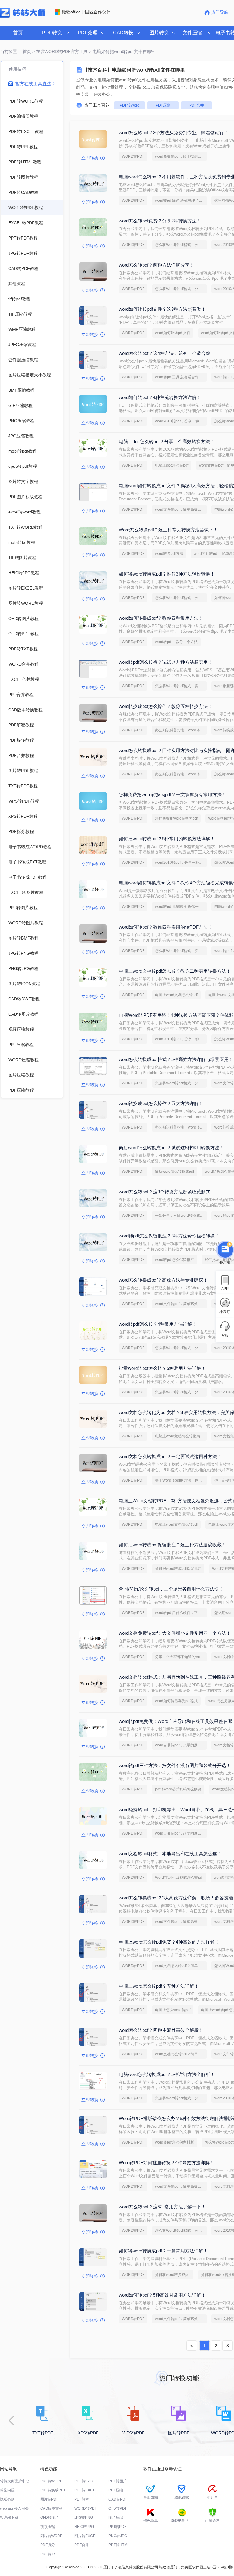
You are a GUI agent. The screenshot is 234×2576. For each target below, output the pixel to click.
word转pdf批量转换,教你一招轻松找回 (181, 907)
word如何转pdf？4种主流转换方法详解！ (160, 397)
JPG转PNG (84, 2518)
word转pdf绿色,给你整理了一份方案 (181, 201)
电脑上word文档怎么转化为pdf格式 (181, 1436)
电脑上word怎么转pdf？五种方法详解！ (159, 1986)
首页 (18, 33)
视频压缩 (48, 2527)
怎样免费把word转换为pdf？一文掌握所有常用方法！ (172, 794)
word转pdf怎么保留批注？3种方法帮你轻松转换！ (169, 1236)
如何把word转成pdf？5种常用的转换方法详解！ (167, 839)
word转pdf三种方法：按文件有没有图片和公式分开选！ (175, 1765)
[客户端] (225, 1251)
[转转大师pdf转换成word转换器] (23, 16)
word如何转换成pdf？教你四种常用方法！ (161, 618)
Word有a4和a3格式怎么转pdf (179, 1878)
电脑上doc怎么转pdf (172, 465)
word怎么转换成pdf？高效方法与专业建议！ (163, 1280)
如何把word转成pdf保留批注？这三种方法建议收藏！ (172, 1545)
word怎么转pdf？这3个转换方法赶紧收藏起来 (165, 1192)
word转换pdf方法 (169, 554)
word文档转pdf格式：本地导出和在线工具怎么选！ (170, 1854)
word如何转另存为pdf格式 (176, 1701)
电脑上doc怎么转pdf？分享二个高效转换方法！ (167, 441)
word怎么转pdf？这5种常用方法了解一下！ (162, 2207)
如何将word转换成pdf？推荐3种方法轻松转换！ (167, 574)
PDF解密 (82, 2499)
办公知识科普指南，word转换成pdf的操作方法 (181, 730)
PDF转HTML (119, 2545)
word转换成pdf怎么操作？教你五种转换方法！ (166, 706)
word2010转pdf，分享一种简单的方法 (181, 421)
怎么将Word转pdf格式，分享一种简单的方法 (181, 245)
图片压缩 (116, 2518)
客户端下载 (9, 2518)
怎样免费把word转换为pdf (176, 818)
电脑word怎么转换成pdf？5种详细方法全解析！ (167, 2074)
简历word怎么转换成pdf (175, 1171)
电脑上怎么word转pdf (173, 2010)
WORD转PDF (133, 156)
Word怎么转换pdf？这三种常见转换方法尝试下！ (168, 530)
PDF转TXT (49, 2554)
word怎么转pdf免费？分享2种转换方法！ (160, 221)
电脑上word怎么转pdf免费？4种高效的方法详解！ (169, 1942)
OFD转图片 (50, 2518)
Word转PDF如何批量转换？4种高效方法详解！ (167, 2163)
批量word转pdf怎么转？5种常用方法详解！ (162, 1368)
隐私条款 (7, 2499)
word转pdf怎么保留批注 (175, 1260)
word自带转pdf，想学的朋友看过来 (181, 1745)
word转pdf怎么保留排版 (175, 2142)
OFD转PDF (118, 2508)
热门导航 (220, 12)
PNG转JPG (118, 2536)
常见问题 (7, 2490)
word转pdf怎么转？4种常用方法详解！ (158, 1324)
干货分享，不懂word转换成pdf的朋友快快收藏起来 (181, 1216)
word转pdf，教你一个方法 (176, 642)
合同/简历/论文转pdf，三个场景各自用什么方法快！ (171, 1589)
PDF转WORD (51, 2481)
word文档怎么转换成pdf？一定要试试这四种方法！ (170, 1456)
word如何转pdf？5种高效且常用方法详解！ (162, 2295)
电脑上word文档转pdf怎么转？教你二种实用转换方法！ (175, 971)
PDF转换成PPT (53, 2490)
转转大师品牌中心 (15, 2481)
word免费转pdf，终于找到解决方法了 (181, 156)
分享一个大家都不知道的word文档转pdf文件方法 (181, 1657)
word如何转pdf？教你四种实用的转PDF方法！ (166, 927)
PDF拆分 (48, 2545)
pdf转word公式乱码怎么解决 (178, 1789)
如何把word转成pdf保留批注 (178, 1569)
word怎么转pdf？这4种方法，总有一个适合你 (165, 353)
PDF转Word (130, 105)
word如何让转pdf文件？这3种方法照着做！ (162, 309)
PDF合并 (197, 105)
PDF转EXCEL (86, 2490)
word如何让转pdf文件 (173, 333)
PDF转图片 (118, 2481)
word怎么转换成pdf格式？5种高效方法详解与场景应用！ (176, 1059)
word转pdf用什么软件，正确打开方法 (181, 1613)
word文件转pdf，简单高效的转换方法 (181, 509)
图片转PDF (49, 2499)
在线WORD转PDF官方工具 (62, 51)
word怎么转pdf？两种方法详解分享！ (156, 265)
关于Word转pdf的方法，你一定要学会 (181, 1480)
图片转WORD (51, 2536)
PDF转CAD (84, 2481)
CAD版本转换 (51, 2508)
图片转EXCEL (86, 2536)
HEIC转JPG (84, 2527)
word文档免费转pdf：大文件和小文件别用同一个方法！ (175, 1633)
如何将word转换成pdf (173, 2275)
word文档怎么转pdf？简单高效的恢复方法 (181, 1966)
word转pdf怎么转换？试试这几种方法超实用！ (166, 662)
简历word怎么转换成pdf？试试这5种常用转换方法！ (171, 1148)
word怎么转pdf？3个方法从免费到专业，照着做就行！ (174, 133)
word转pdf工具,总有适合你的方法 (181, 377)
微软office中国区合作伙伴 (86, 12)
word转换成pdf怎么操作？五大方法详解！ (161, 1103)
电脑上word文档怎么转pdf (176, 995)
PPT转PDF (117, 2527)
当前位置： (11, 51)
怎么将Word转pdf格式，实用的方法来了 (181, 686)
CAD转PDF (118, 2499)
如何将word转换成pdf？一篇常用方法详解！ (163, 2251)
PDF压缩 (163, 105)
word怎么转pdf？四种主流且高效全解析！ (161, 2030)
